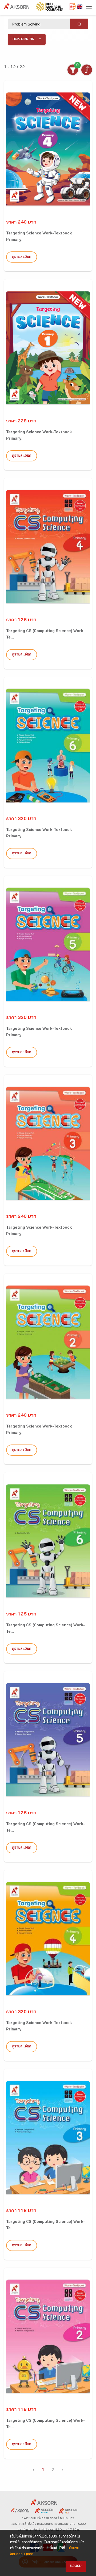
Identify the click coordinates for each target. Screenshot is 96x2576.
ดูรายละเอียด (22, 257)
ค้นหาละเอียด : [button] (25, 39)
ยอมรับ (76, 2566)
